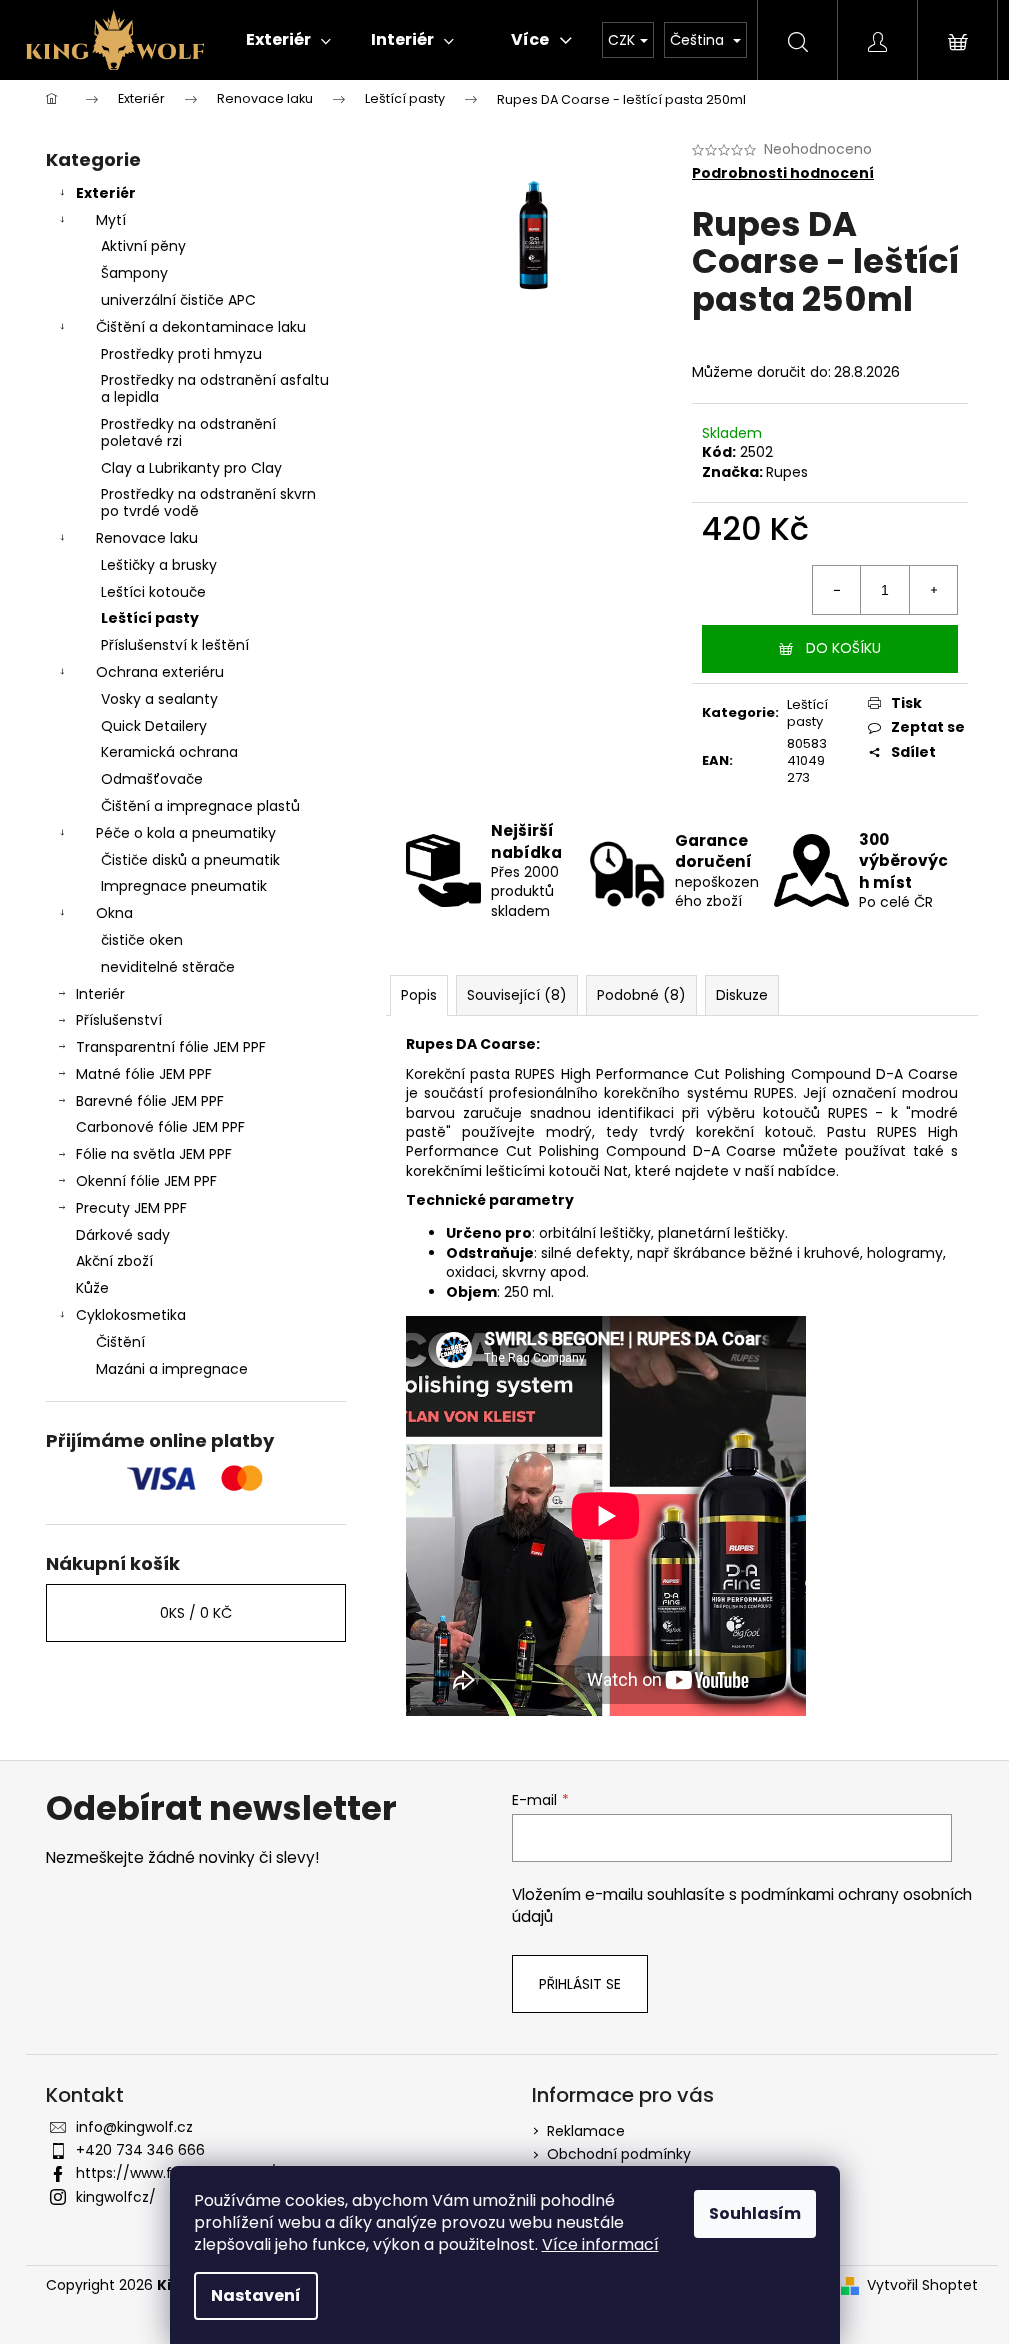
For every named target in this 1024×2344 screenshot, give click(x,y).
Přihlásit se (580, 1984)
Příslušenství (119, 1020)
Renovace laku (147, 538)
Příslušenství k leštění (175, 645)
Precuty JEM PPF (131, 1208)
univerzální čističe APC (178, 300)
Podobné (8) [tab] (641, 995)
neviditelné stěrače (168, 967)
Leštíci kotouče (153, 592)
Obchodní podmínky (619, 2154)
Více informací (600, 2244)
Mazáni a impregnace (172, 1369)
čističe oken (142, 940)
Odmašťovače (152, 779)
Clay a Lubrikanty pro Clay (191, 468)
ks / (196, 1613)
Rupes (787, 472)
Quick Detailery (154, 726)
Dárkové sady (123, 1235)
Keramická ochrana (169, 752)
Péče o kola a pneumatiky (186, 833)
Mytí (111, 220)
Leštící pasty (150, 618)
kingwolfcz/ (116, 2197)
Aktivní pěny (143, 246)
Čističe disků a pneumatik (190, 860)
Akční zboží (114, 1261)
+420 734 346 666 (140, 2150)
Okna (114, 913)
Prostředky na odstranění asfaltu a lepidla (215, 388)
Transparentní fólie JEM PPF (171, 1047)
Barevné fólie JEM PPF (150, 1101)
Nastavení (256, 2295)
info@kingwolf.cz (134, 2127)
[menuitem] (288, 40)
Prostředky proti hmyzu (181, 354)
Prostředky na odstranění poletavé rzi (188, 432)
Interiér (100, 994)
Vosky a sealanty (159, 699)
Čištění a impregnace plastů (200, 806)
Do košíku (843, 648)
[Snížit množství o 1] (837, 590)
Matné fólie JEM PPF (144, 1074)
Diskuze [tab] (742, 995)
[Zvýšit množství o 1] (933, 590)
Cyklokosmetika (131, 1315)
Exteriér (106, 193)
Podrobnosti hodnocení (783, 173)
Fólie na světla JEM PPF (154, 1154)
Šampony (134, 273)
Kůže (92, 1288)
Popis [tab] (419, 995)
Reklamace (586, 2131)
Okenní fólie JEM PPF (146, 1181)
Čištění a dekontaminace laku (201, 327)
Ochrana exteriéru (160, 672)
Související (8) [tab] (517, 995)
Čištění (120, 1342)
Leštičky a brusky (159, 565)
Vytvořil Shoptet (922, 2285)
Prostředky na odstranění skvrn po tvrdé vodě (208, 502)
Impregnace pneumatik (184, 886)
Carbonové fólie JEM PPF (160, 1127)
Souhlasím (755, 2213)
